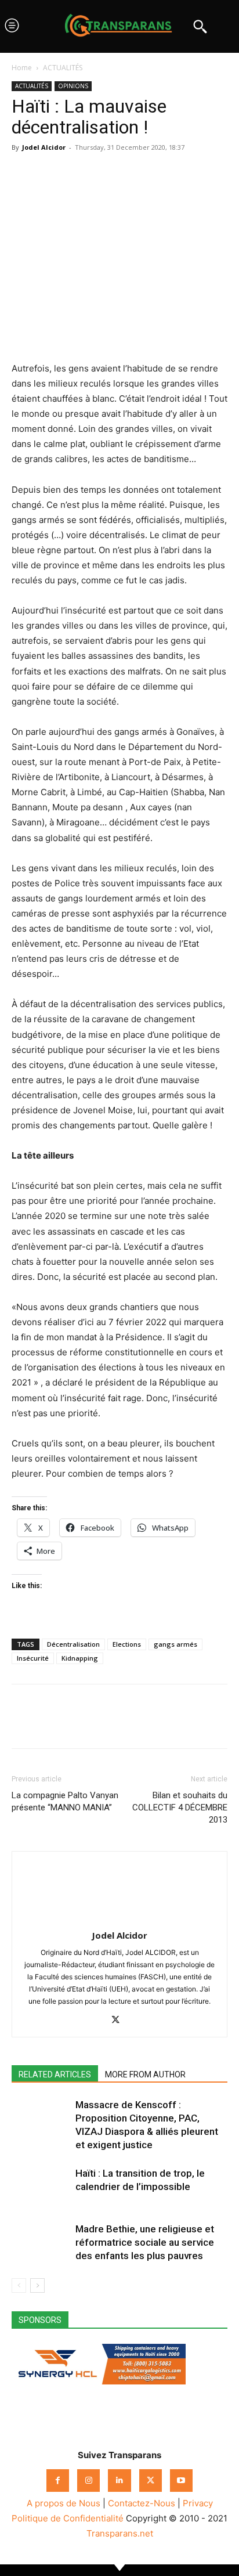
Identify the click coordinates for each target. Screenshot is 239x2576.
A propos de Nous (64, 2503)
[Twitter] (50, 174)
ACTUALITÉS (63, 68)
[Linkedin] (103, 174)
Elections (127, 1644)
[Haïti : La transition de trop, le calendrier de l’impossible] (41, 2187)
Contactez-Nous (142, 2503)
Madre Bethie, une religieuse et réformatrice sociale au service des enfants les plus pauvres (145, 2242)
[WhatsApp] (77, 174)
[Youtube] (181, 2481)
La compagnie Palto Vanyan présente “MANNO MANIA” (65, 1801)
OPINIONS (73, 86)
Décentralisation (73, 1644)
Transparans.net (120, 2533)
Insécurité (33, 1658)
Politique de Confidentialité (68, 2518)
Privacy (198, 2503)
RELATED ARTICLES (55, 2074)
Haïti (31, 106)
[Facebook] (23, 174)
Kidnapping (80, 1658)
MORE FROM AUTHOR (145, 2074)
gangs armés (175, 1644)
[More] (131, 174)
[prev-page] (19, 2285)
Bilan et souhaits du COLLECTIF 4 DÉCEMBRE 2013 (180, 1807)
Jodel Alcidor (44, 147)
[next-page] (37, 2285)
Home (22, 68)
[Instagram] (88, 2481)
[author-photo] (119, 1919)
